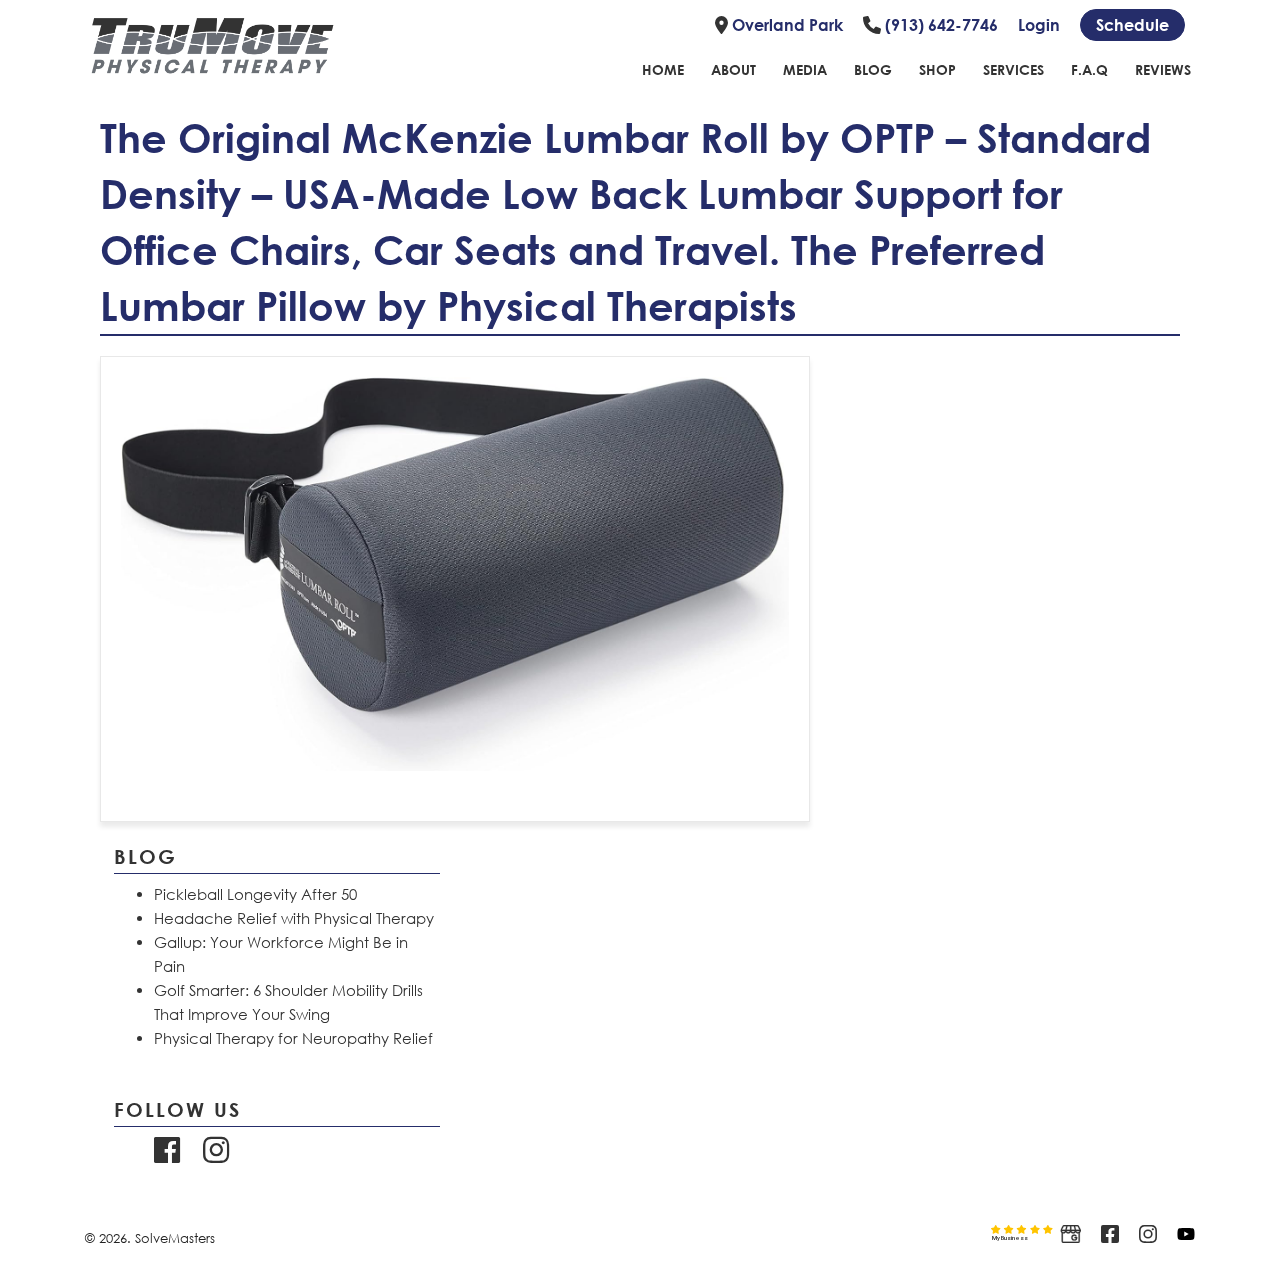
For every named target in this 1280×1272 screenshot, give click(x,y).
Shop (937, 69)
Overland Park (785, 25)
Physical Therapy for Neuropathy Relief (293, 1038)
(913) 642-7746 (939, 25)
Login (1039, 25)
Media (805, 69)
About (733, 69)
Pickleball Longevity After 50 (255, 894)
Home (663, 69)
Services (1013, 69)
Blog (873, 69)
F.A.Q (1089, 69)
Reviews (1163, 69)
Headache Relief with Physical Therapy (294, 918)
